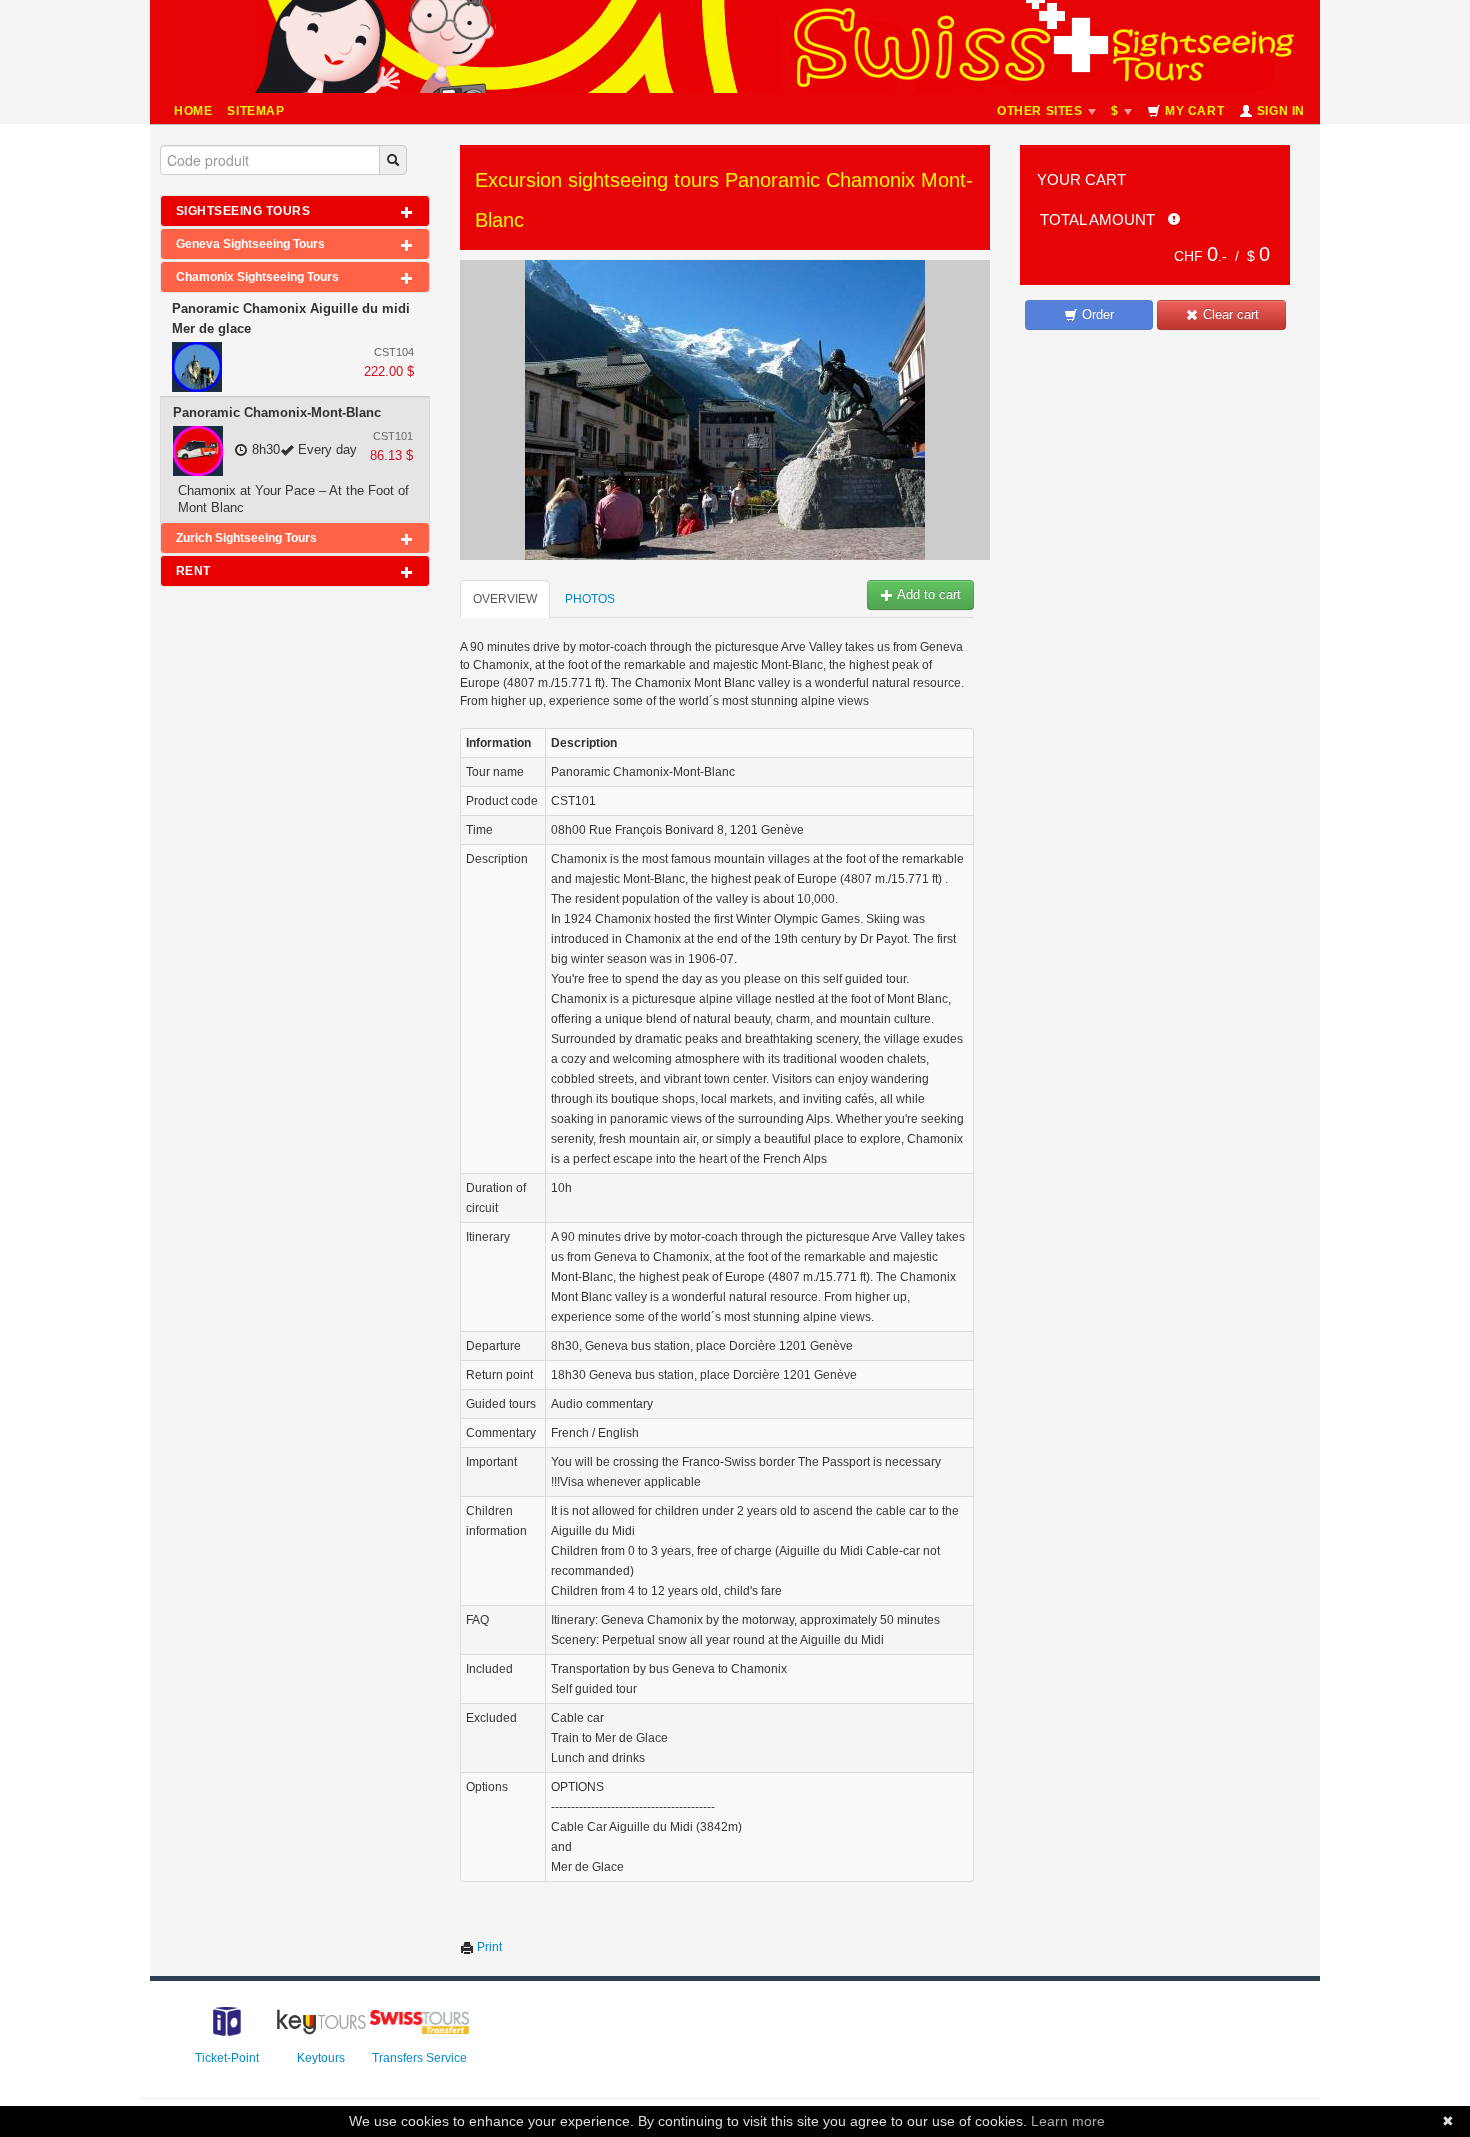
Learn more (1068, 2121)
